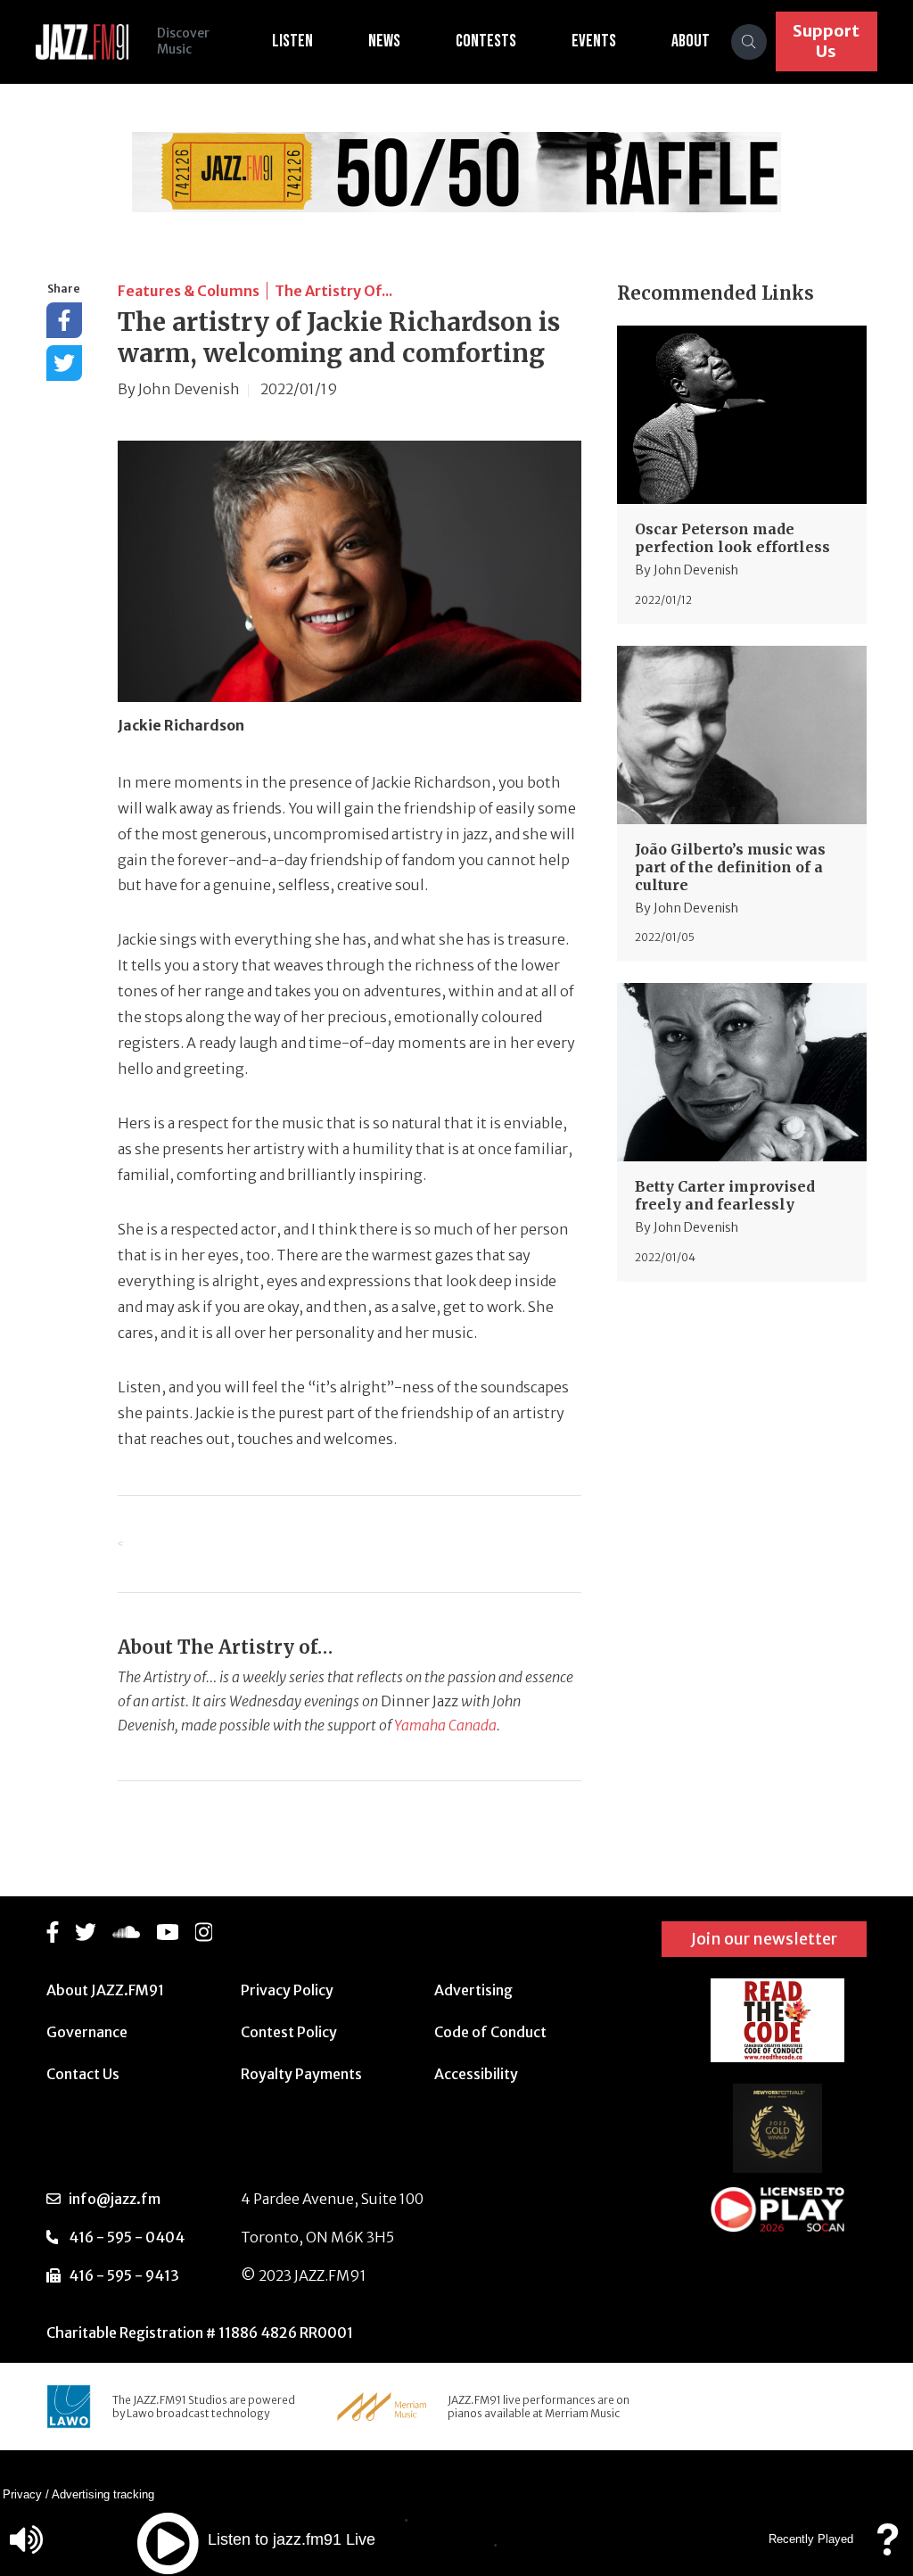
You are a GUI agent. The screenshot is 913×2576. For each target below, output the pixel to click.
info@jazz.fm (115, 2199)
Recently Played (811, 2539)
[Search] (749, 42)
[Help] (887, 2548)
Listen (292, 41)
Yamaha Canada (445, 1725)
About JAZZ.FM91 (105, 1990)
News (384, 41)
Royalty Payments (301, 2074)
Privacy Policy (287, 1990)
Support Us (826, 41)
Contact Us (83, 2074)
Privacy (22, 2494)
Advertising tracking (103, 2494)
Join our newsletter (764, 1939)
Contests (486, 41)
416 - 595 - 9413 (124, 2275)
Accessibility (476, 2074)
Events (594, 41)
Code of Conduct (490, 2032)
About (691, 41)
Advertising (473, 1990)
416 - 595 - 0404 (127, 2237)
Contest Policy (289, 2032)
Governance (87, 2032)
